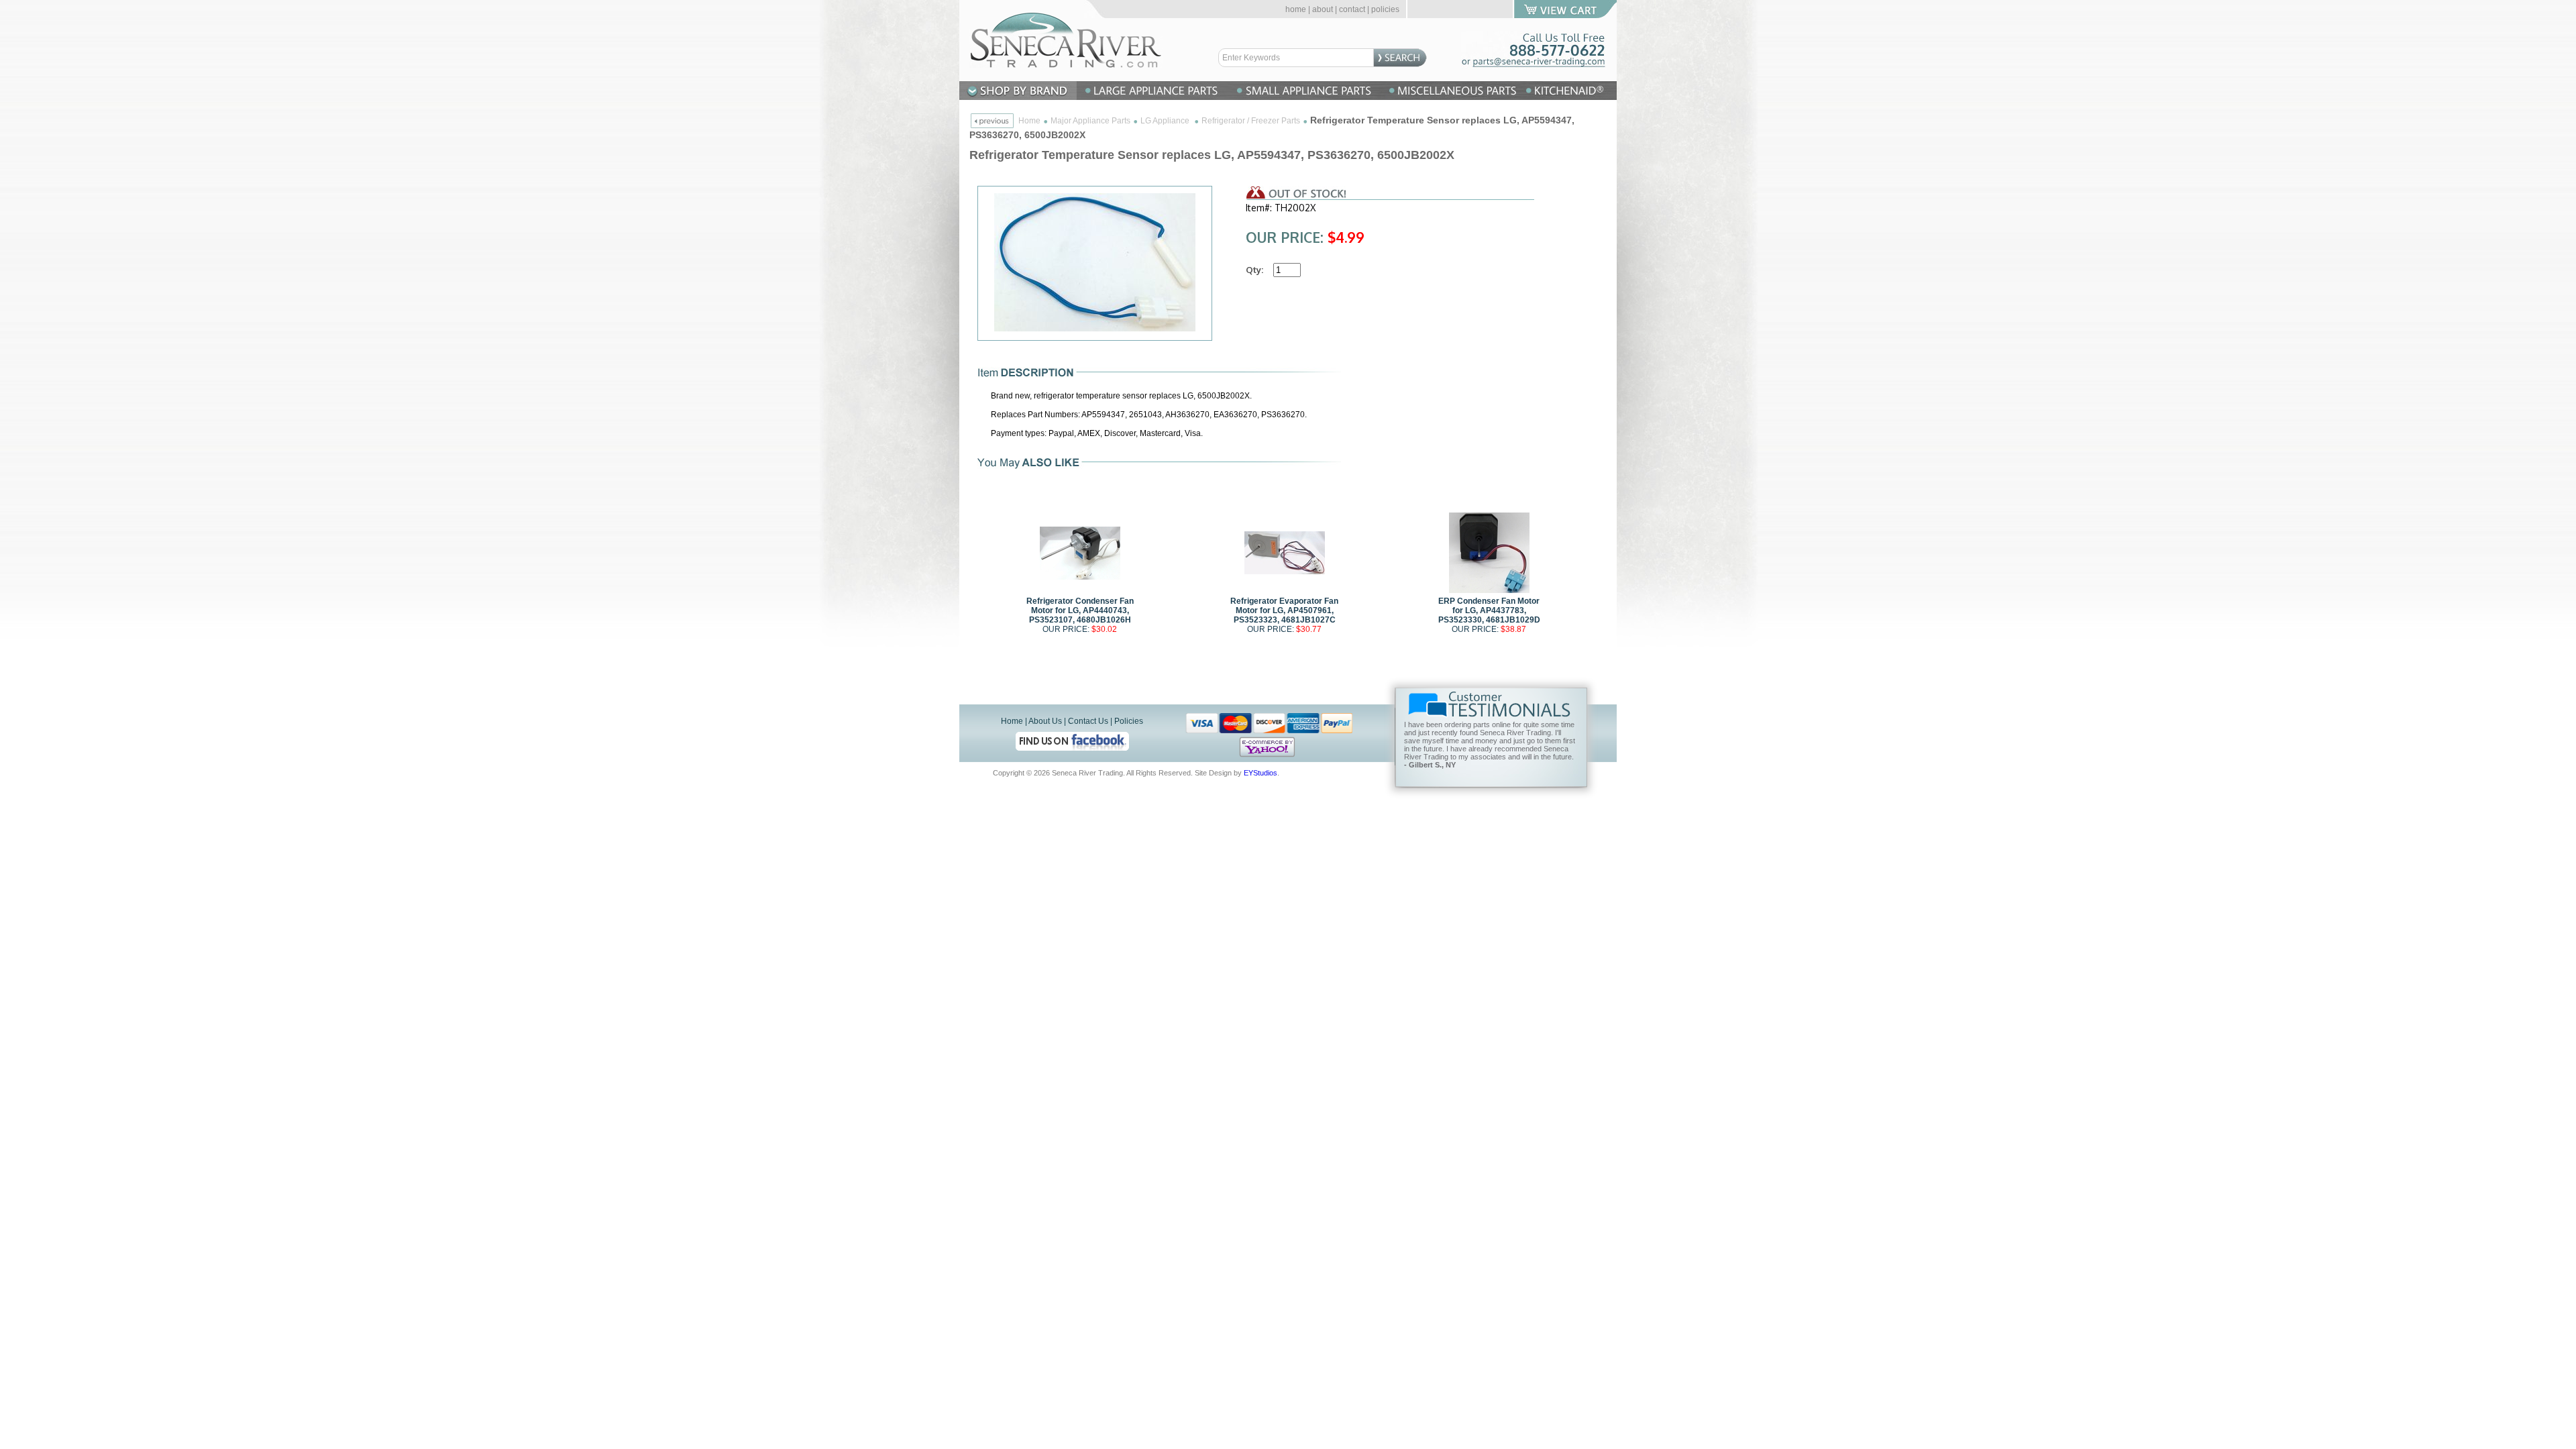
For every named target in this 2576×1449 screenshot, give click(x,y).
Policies (1129, 721)
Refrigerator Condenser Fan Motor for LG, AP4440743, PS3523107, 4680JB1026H (1080, 610)
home (1296, 9)
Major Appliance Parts (1090, 121)
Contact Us (1088, 721)
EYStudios (1260, 773)
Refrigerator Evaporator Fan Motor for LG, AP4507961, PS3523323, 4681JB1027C (1284, 610)
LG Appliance (1166, 121)
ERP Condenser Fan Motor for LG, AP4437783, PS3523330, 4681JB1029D (1489, 610)
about (1323, 9)
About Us (1045, 721)
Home (1029, 121)
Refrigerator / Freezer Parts (1251, 121)
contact (1352, 9)
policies (1385, 9)
